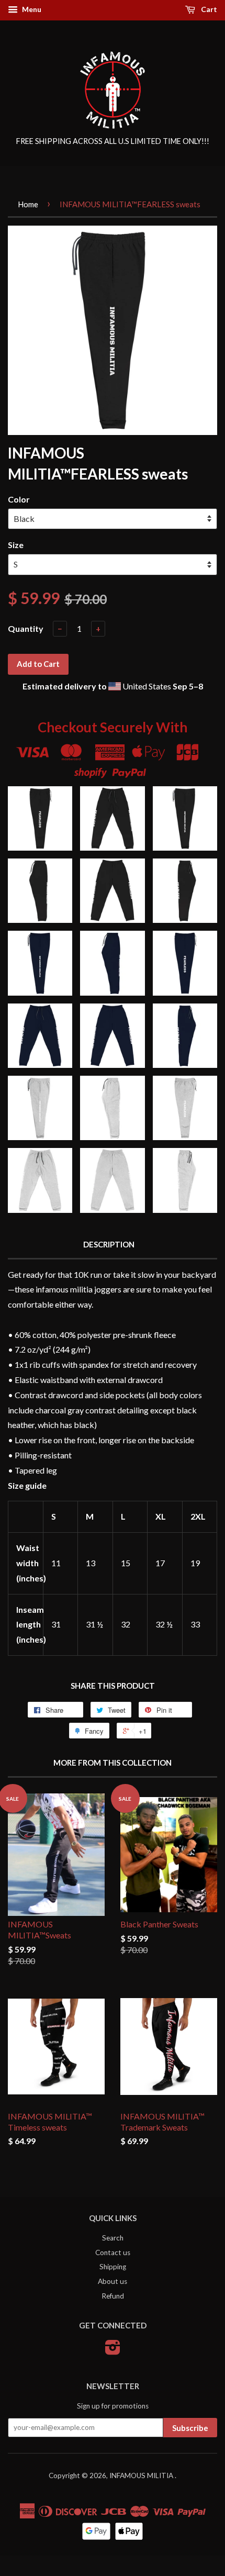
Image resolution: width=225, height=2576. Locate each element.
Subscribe (190, 2428)
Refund (113, 2296)
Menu (31, 9)
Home (28, 204)
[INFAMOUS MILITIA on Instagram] (113, 2351)
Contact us (113, 2252)
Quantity (26, 628)
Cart (208, 9)
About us (113, 2281)
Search (113, 2238)
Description (109, 1244)
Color (19, 499)
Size (16, 545)
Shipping (113, 2267)
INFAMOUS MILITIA (142, 2475)
